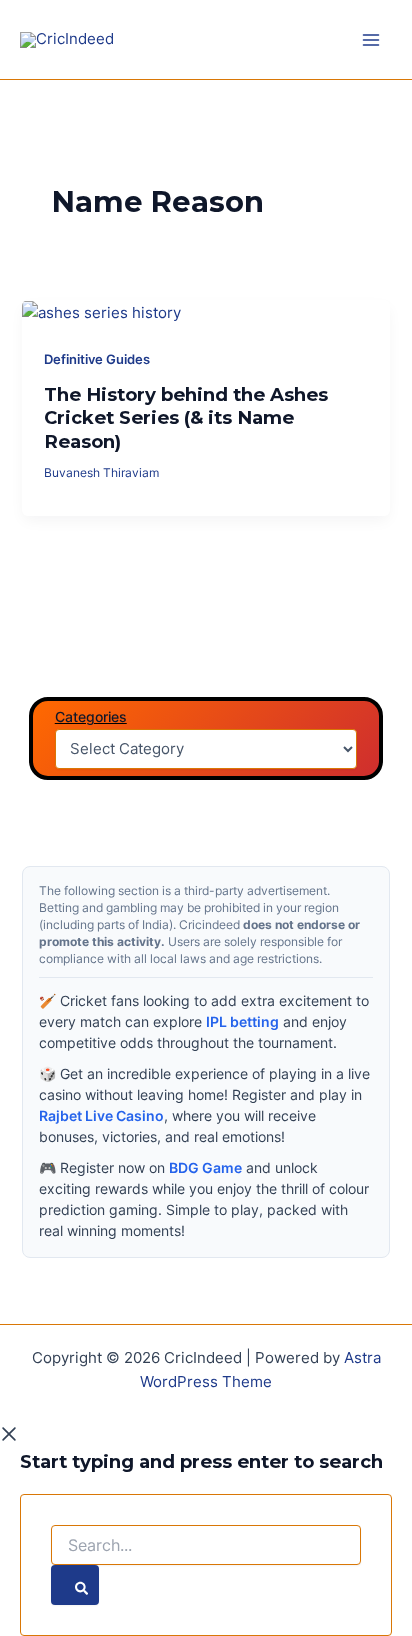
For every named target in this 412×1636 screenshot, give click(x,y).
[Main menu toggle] (371, 40)
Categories (91, 716)
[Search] (75, 1585)
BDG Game (205, 1167)
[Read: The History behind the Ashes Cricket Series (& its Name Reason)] (101, 312)
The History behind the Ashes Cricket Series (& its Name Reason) (186, 418)
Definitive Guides (97, 359)
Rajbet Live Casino (101, 1115)
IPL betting (242, 1021)
